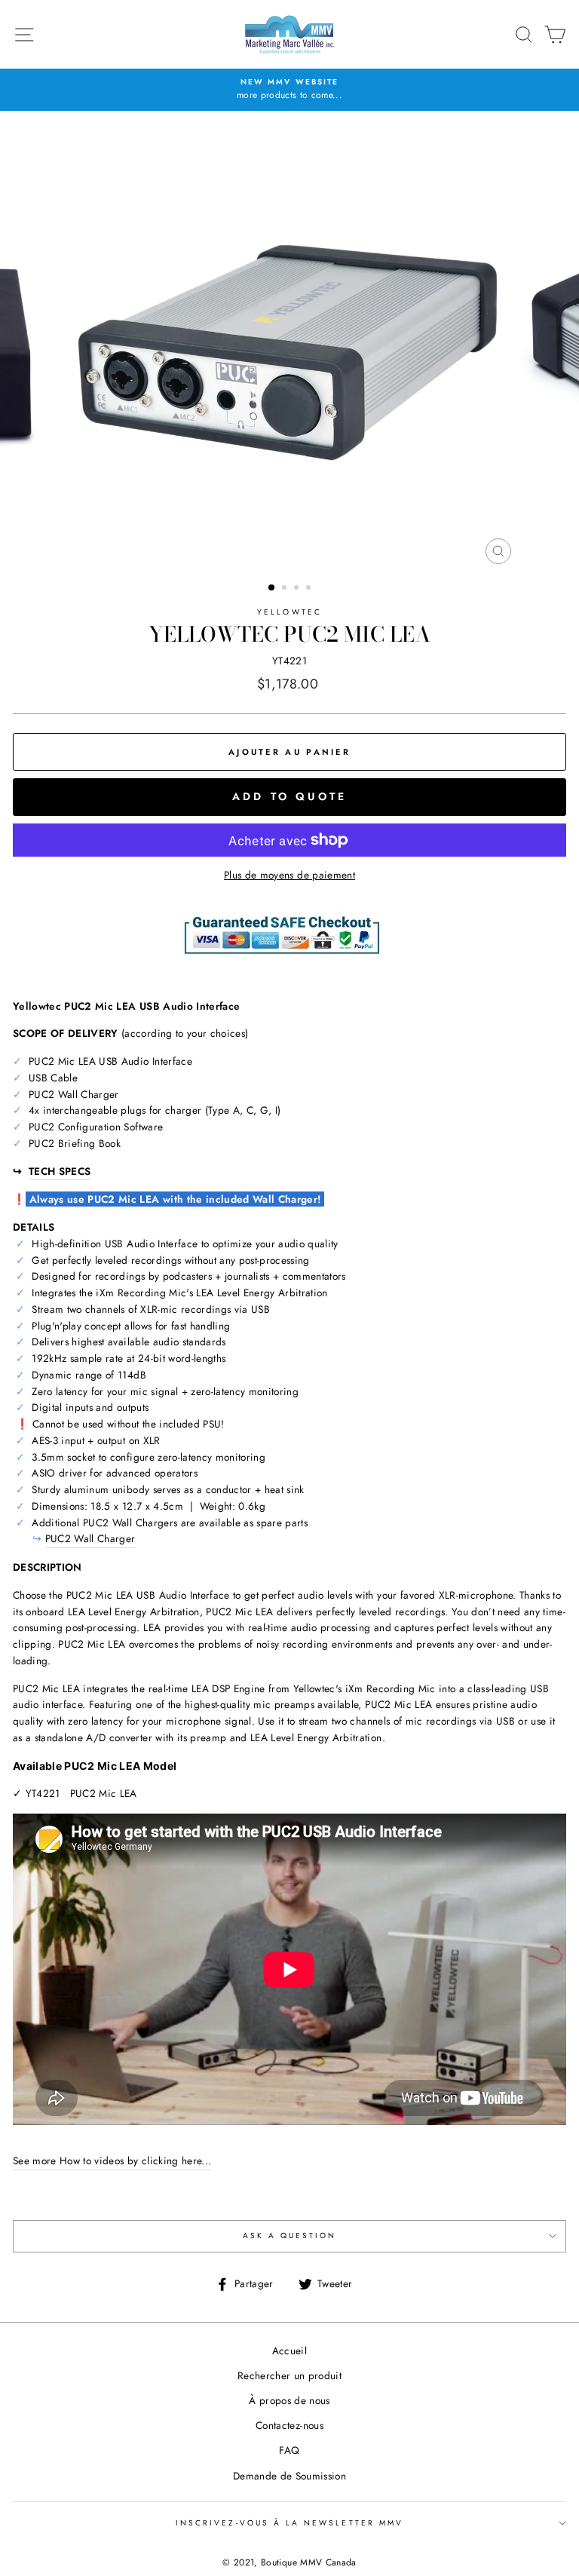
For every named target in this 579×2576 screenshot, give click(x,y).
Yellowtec (289, 612)
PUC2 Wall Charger (90, 1538)
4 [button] (310, 589)
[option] (289, 90)
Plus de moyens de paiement (289, 875)
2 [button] (286, 589)
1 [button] (272, 588)
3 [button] (298, 589)
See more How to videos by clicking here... (112, 2160)
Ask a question (290, 2236)
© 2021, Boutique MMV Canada (289, 2562)
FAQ (289, 2450)
